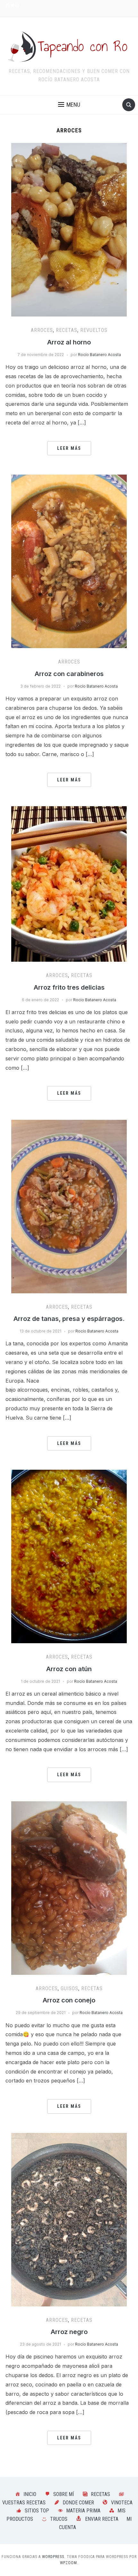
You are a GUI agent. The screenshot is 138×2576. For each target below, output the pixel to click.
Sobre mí (64, 2494)
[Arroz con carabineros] (69, 561)
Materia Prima (83, 2511)
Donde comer (78, 2503)
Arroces (42, 330)
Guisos (69, 1988)
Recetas (67, 330)
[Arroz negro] (69, 2219)
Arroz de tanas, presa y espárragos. (69, 1319)
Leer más (69, 448)
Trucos (59, 2519)
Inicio (30, 2494)
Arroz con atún (69, 1669)
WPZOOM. (69, 2563)
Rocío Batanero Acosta (99, 355)
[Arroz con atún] (69, 1556)
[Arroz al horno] (69, 229)
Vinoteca (122, 2503)
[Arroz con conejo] (69, 1887)
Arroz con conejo (69, 2000)
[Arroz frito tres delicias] (69, 883)
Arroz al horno (69, 342)
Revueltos (94, 330)
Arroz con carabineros (69, 674)
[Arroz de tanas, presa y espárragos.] (69, 1206)
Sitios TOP (37, 2511)
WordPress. (54, 2557)
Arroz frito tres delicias (69, 987)
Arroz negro (69, 2332)
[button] (69, 105)
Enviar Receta (102, 2519)
